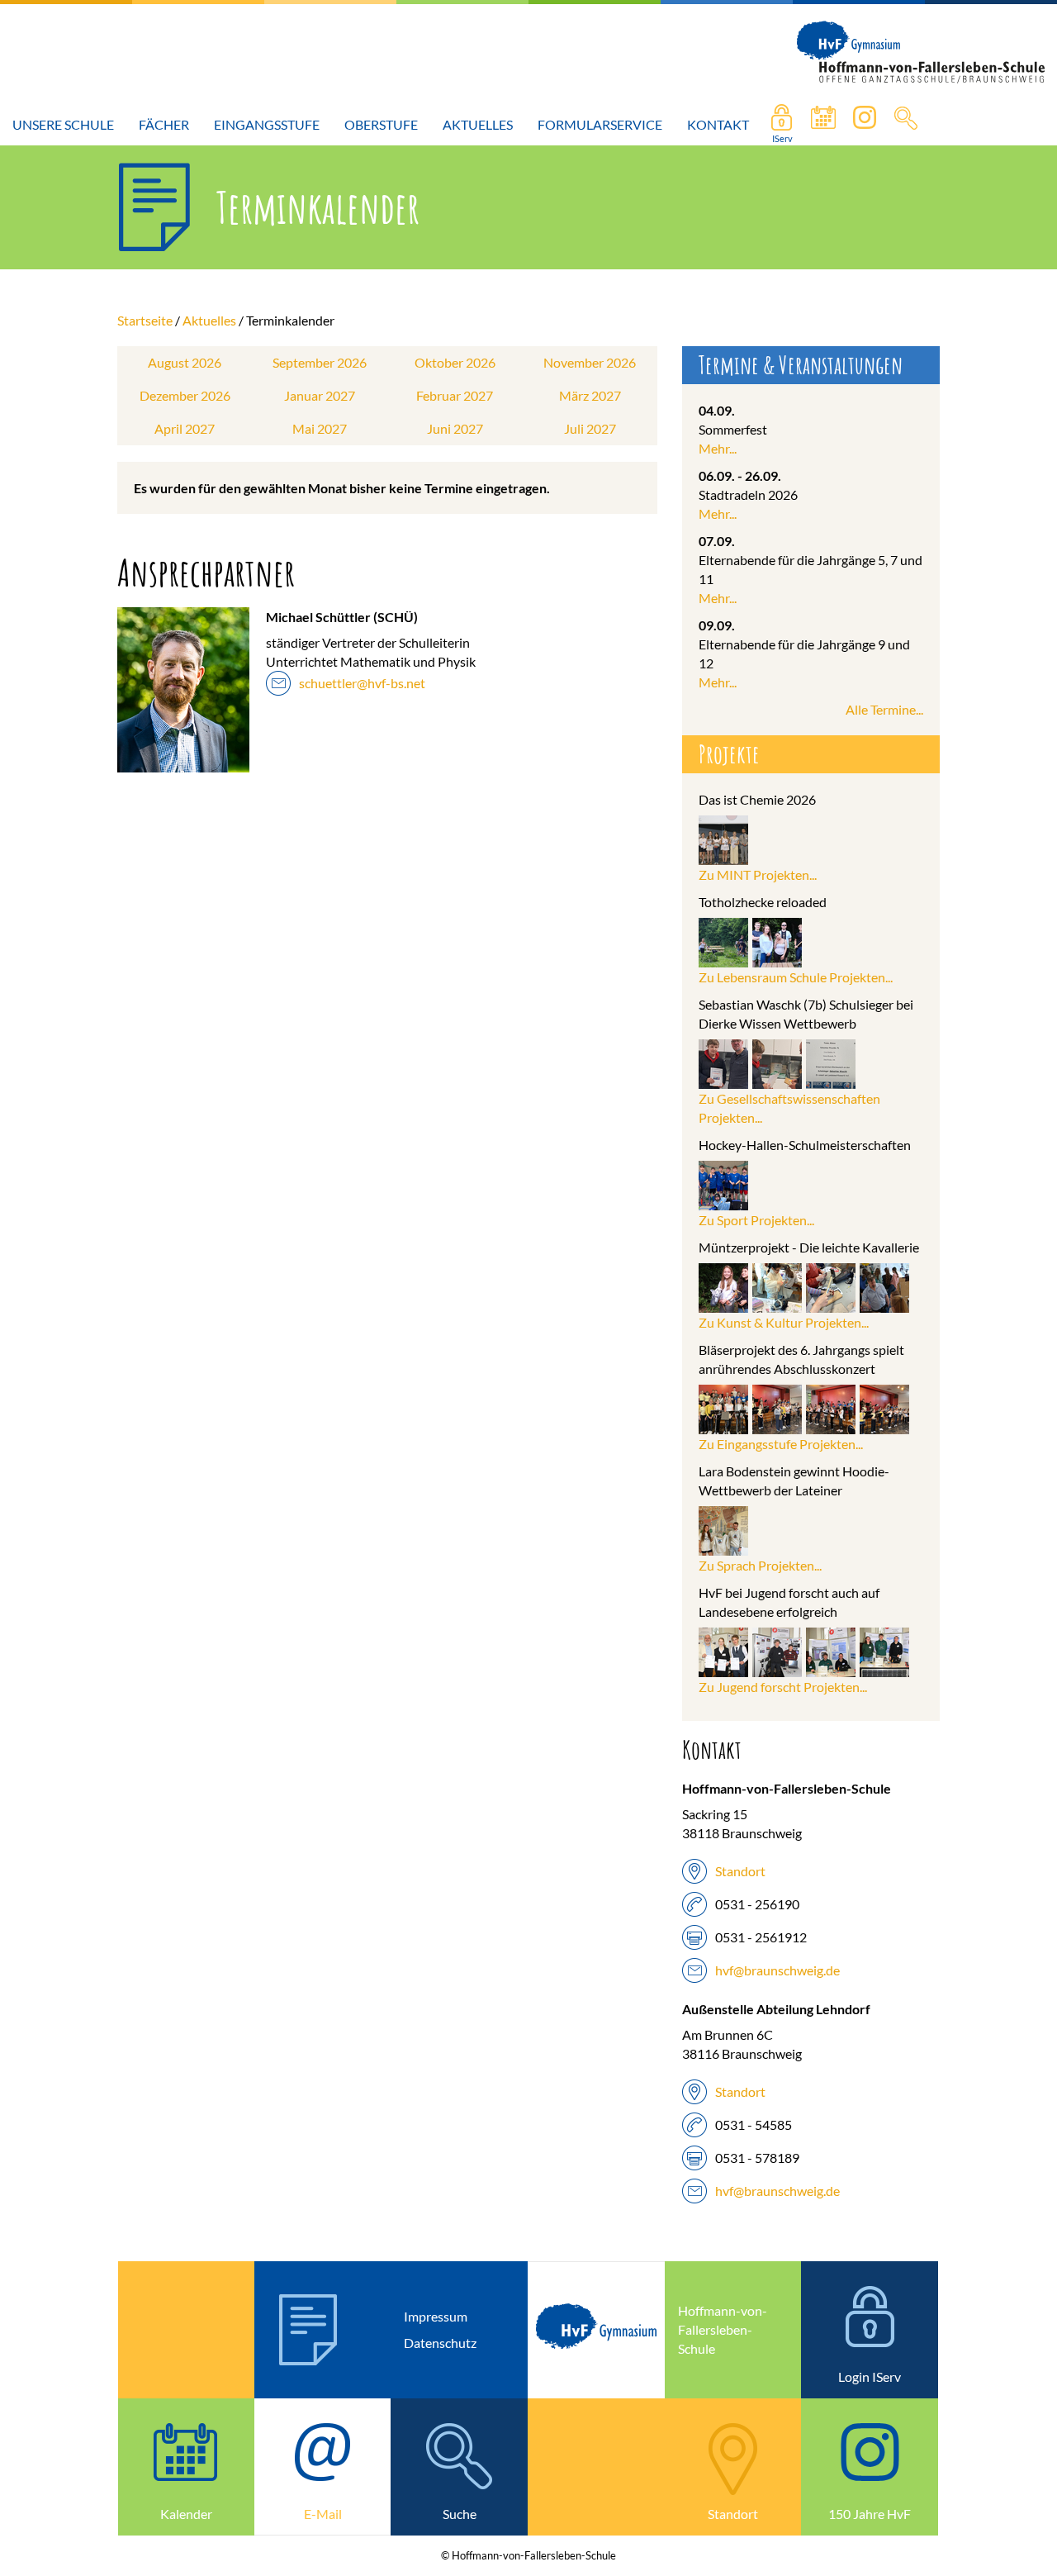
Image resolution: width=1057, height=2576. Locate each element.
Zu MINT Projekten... (758, 875)
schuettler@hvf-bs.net (362, 683)
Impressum (436, 2316)
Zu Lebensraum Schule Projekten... (796, 977)
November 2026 (590, 362)
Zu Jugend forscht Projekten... (783, 1687)
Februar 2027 (455, 395)
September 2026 (320, 362)
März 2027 (590, 395)
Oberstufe (381, 124)
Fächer (164, 124)
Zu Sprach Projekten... (760, 1565)
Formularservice (600, 124)
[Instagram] (865, 125)
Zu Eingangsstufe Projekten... (781, 1444)
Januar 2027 (320, 395)
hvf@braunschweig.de (777, 1970)
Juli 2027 (590, 428)
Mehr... (718, 448)
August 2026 (185, 362)
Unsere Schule (63, 124)
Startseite (145, 320)
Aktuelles (478, 124)
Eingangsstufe (267, 124)
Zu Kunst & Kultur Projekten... (784, 1322)
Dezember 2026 (185, 395)
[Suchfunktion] (823, 125)
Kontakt (718, 124)
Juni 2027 (455, 428)
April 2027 (185, 428)
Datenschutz (440, 2343)
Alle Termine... (884, 709)
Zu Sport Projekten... (756, 1220)
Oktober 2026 (455, 362)
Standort (740, 1871)
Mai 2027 (320, 428)
